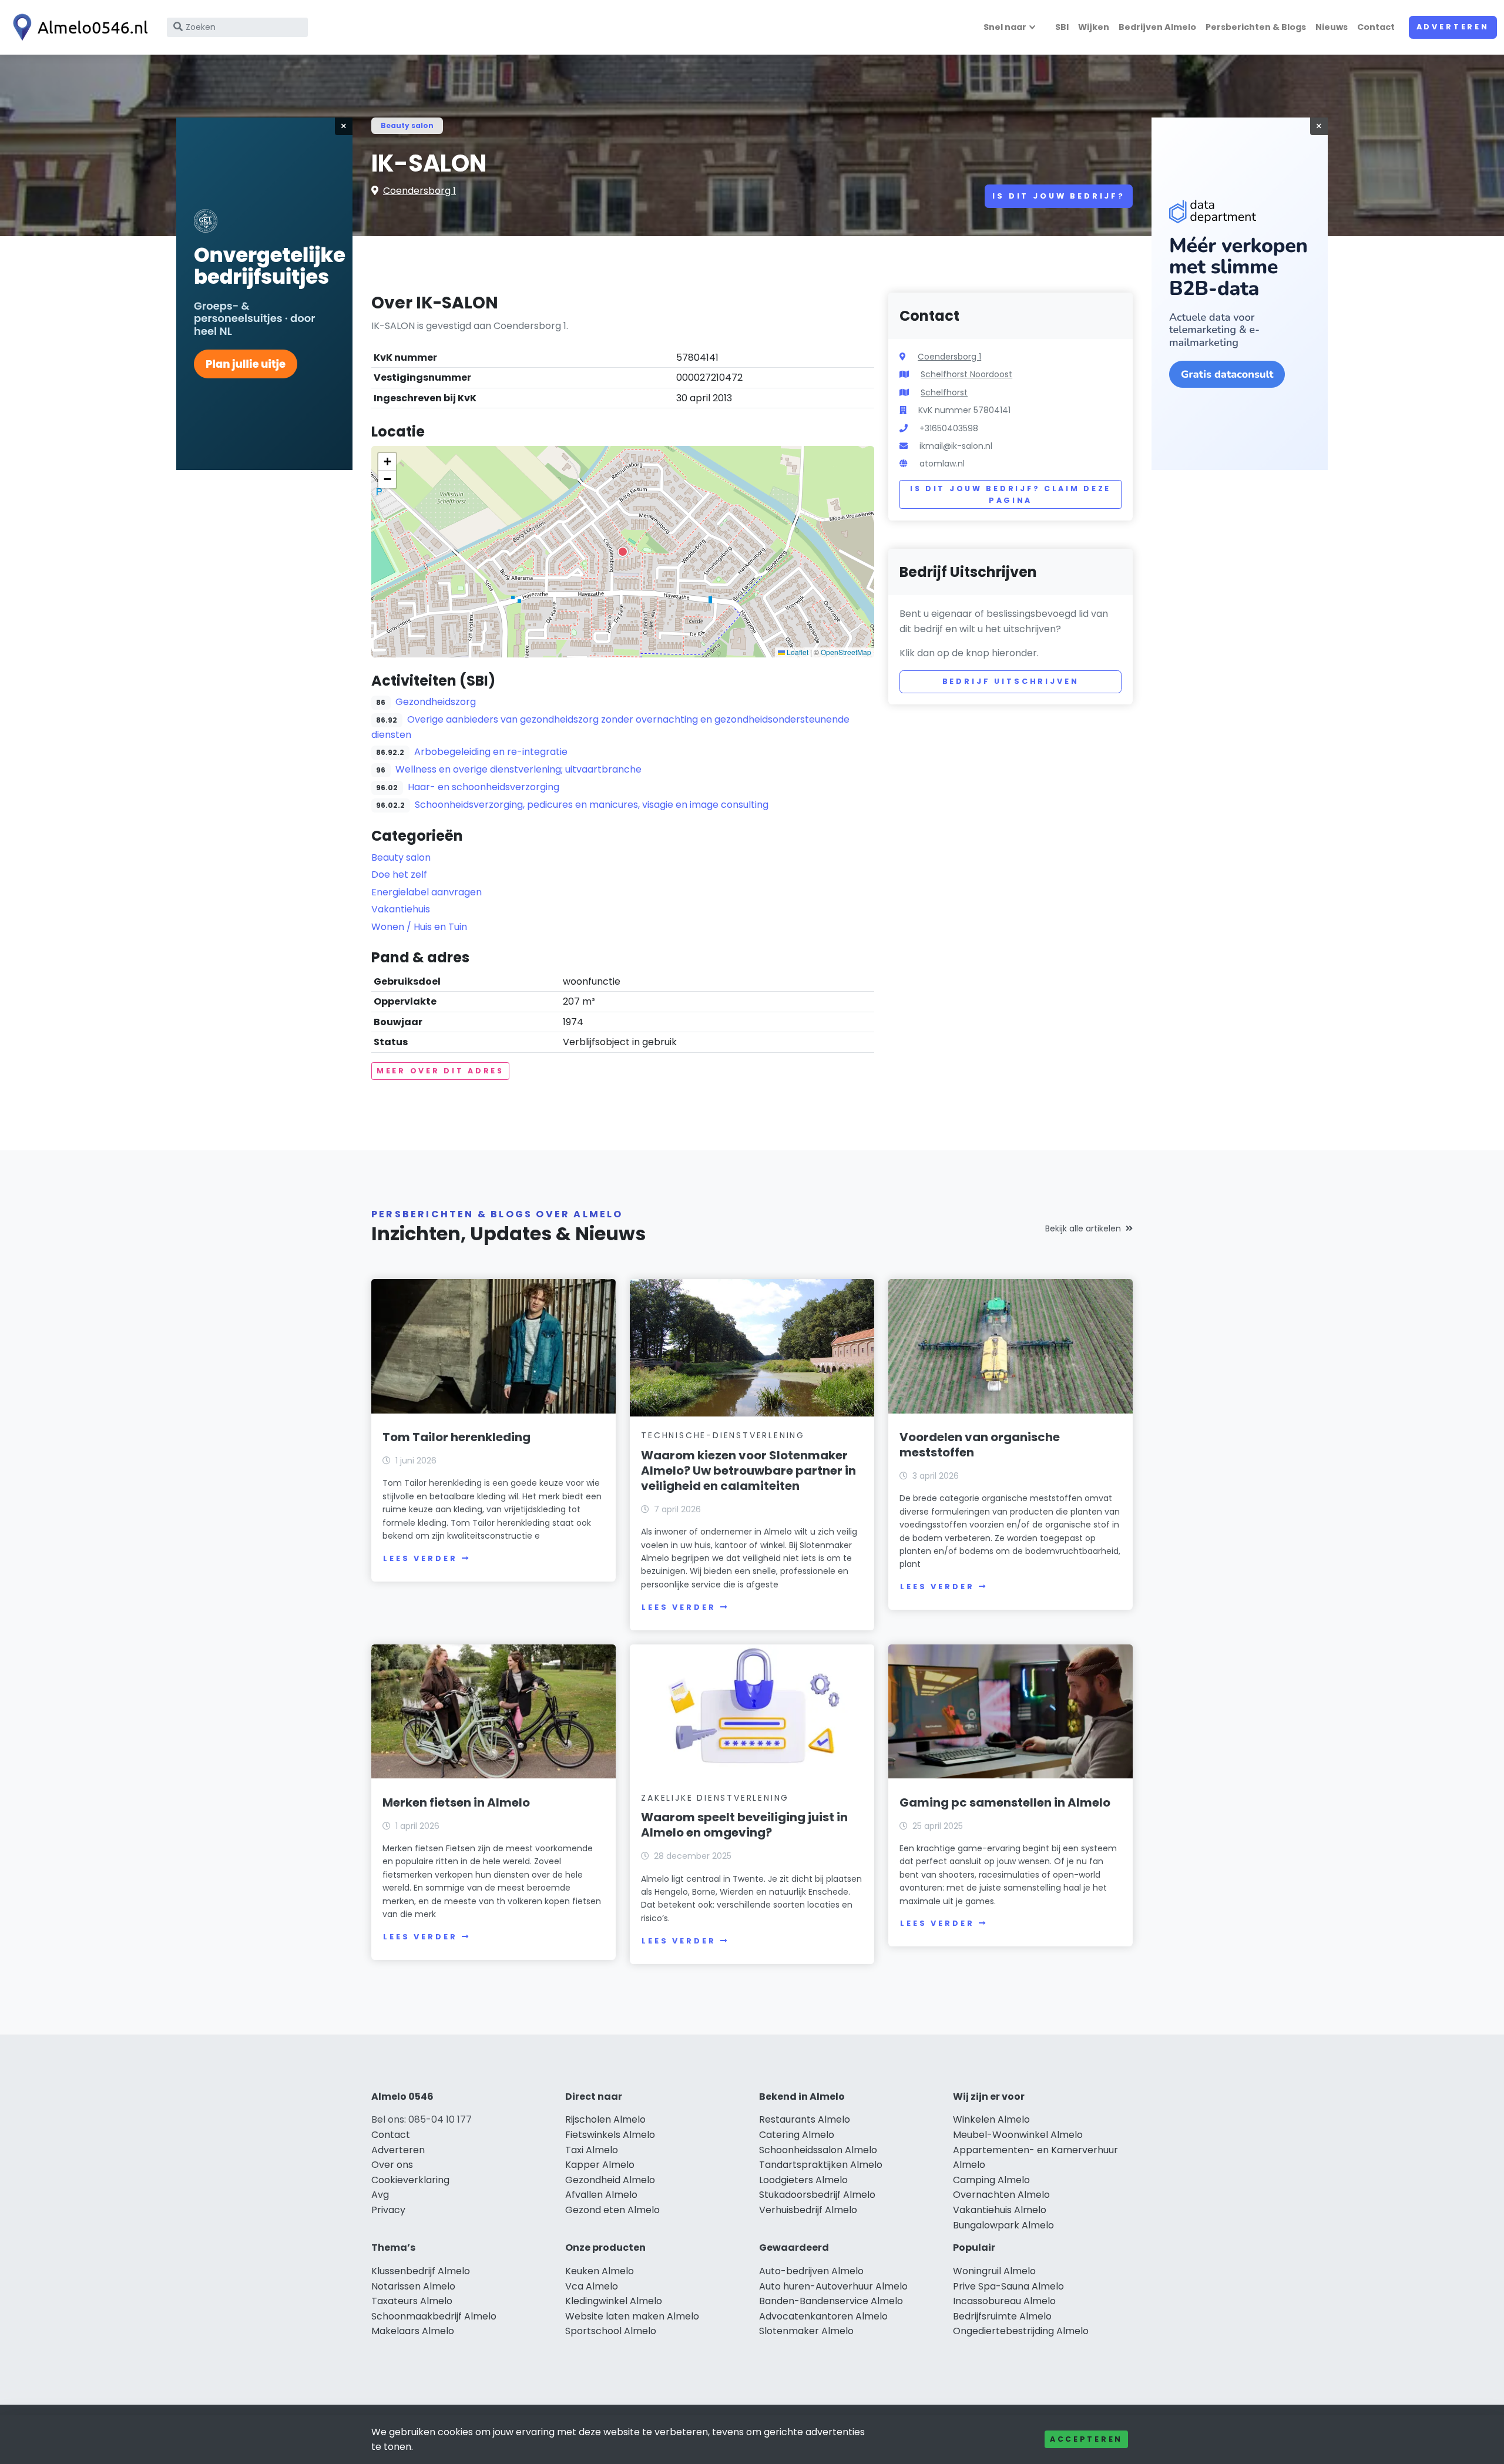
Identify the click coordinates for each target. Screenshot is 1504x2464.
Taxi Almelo (592, 2150)
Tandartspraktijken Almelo (821, 2165)
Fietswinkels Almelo (610, 2135)
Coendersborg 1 (419, 191)
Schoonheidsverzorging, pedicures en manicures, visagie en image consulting (592, 805)
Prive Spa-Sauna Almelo (1008, 2286)
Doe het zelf (399, 875)
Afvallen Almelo (601, 2195)
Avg (380, 2195)
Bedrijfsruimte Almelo (1002, 2316)
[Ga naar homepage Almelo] (78, 27)
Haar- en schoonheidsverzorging (484, 787)
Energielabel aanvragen (427, 892)
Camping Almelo (991, 2180)
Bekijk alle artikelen (1083, 1228)
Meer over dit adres (440, 1071)
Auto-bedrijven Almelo (811, 2271)
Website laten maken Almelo (632, 2316)
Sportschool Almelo (611, 2331)
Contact (1376, 27)
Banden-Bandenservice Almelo (831, 2301)
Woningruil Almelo (994, 2271)
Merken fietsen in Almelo (456, 1802)
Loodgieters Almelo (803, 2180)
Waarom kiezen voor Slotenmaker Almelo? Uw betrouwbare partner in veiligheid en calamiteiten (748, 1471)
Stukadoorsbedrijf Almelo (817, 2195)
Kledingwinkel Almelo (614, 2301)
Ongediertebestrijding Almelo (1021, 2331)
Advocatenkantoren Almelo (823, 2316)
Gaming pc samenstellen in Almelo (1005, 1802)
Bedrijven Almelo (1157, 27)
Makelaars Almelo (413, 2331)
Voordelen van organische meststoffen (980, 1445)
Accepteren (1086, 2439)
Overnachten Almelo (1001, 2195)
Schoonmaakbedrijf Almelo (434, 2316)
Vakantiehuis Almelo (1000, 2210)
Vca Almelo (592, 2286)
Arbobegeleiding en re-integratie (491, 752)
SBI (1062, 27)
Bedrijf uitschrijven (1011, 681)
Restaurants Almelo (805, 2119)
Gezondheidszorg (436, 702)
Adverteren (1453, 27)
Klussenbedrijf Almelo (421, 2271)
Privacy (388, 2210)
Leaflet (797, 652)
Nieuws (1332, 27)
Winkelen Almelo (991, 2119)
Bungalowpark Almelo (1003, 2225)
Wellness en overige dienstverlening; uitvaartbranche (518, 769)
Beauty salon (407, 125)
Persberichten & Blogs (1256, 27)
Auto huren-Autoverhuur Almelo (833, 2286)
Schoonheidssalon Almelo (818, 2150)
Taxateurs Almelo (412, 2301)
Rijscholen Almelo (605, 2119)
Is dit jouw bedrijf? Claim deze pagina (1010, 494)
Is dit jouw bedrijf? (1059, 196)
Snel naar (1005, 27)
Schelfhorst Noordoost (966, 374)
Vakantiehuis (401, 909)
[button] (623, 552)
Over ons (392, 2165)
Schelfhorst (944, 392)
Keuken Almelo (600, 2271)
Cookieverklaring (410, 2180)
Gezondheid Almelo (610, 2180)
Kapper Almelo (600, 2165)
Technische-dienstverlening (723, 1435)
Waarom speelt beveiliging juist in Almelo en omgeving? (744, 1825)
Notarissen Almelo (413, 2286)
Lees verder (420, 1558)
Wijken (1094, 27)
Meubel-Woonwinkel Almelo (1018, 2135)
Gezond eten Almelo (612, 2210)
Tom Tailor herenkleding (456, 1437)
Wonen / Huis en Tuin (419, 927)
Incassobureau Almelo (1004, 2301)
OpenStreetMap (846, 652)
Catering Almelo (797, 2135)
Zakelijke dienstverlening (715, 1798)
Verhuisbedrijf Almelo (808, 2210)
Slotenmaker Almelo (806, 2331)
